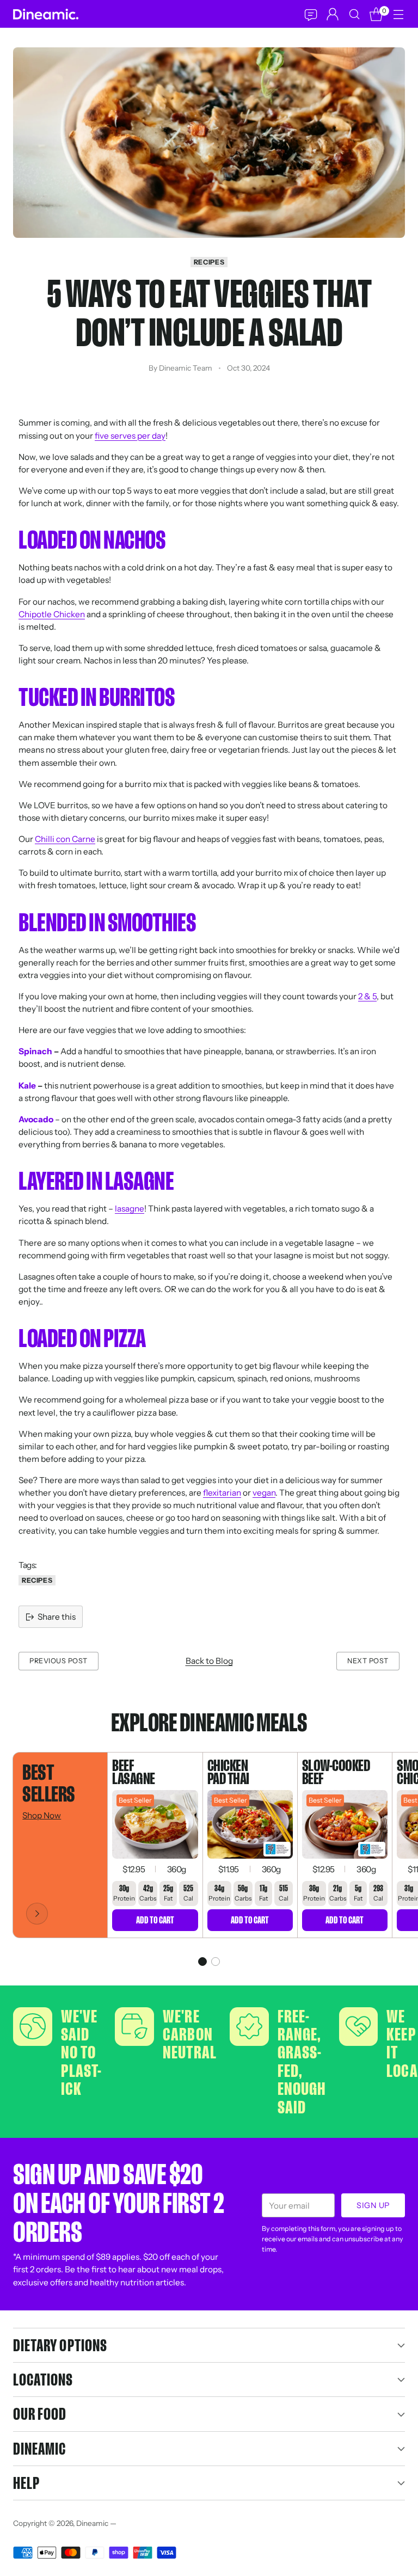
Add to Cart (155, 1920)
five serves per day (130, 436)
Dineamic (92, 2523)
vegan (264, 1493)
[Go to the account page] (332, 14)
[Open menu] (398, 14)
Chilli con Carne (65, 839)
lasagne (130, 1209)
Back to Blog (209, 1661)
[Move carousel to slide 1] (202, 1962)
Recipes (209, 262)
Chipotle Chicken (52, 614)
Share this (57, 1617)
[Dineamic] (46, 14)
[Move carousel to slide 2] (216, 1962)
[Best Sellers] (37, 1914)
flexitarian (222, 1493)
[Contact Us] (310, 14)
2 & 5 (367, 996)
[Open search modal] (354, 14)
